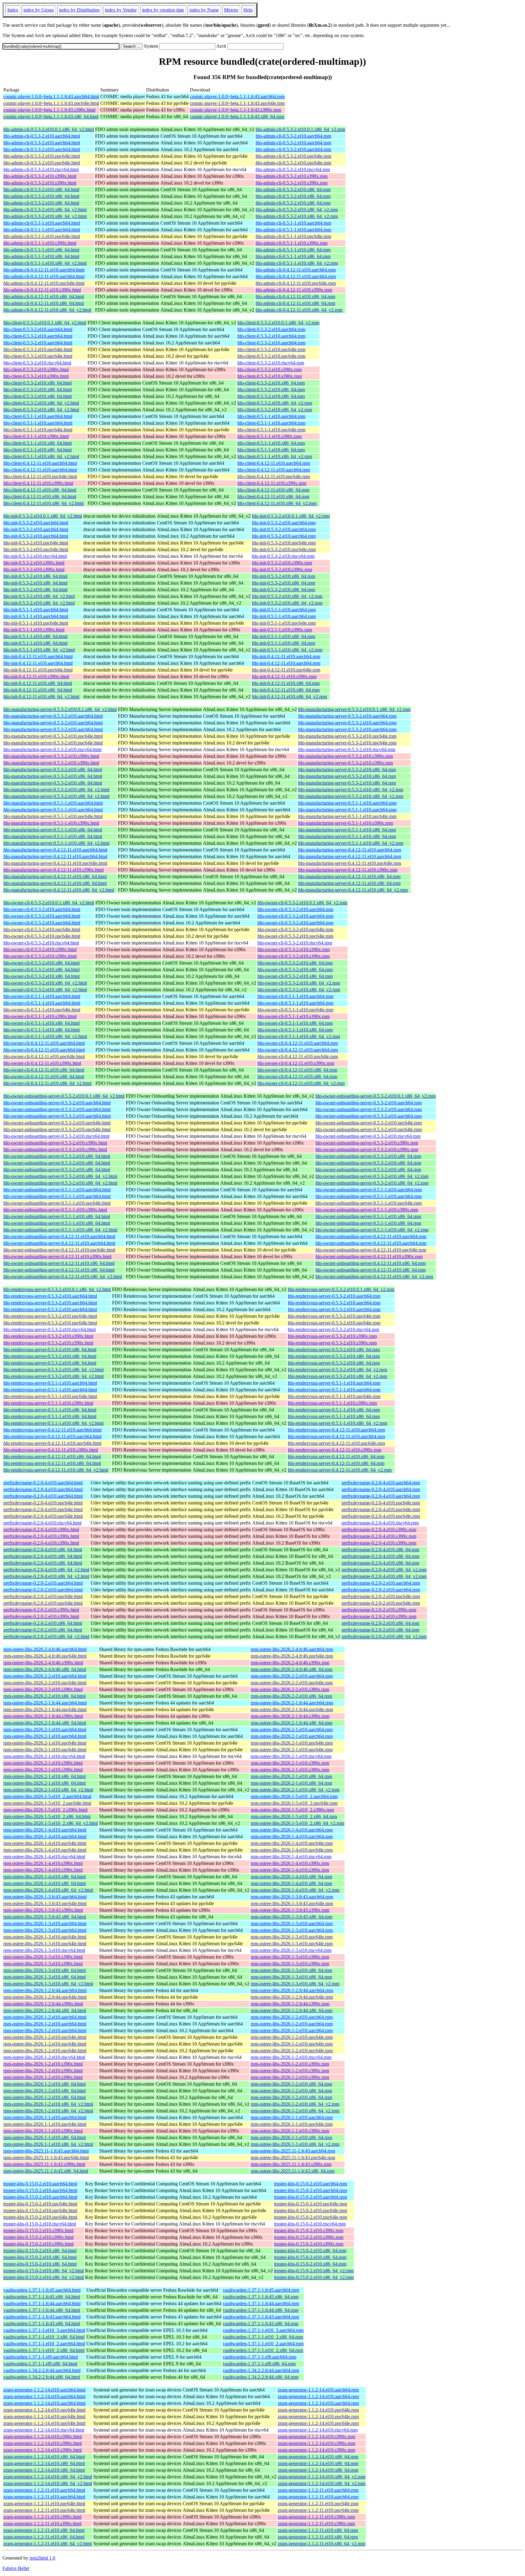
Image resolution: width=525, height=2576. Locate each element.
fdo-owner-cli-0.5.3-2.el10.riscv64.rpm (295, 943)
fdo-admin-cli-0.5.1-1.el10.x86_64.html (41, 250)
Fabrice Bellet (16, 2568)
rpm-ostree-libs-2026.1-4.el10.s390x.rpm (290, 1863)
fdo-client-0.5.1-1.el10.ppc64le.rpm (271, 430)
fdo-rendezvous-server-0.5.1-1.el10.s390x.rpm (332, 1403)
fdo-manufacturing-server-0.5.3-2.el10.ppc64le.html (53, 736)
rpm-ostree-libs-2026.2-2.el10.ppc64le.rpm (292, 1683)
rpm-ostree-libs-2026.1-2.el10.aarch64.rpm (292, 2017)
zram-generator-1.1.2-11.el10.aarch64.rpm (318, 2490)
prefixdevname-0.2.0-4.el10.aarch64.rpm (381, 1483)
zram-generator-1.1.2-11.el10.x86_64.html (44, 2530)
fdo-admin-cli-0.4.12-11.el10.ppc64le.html (44, 283)
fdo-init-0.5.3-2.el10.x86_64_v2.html (39, 596)
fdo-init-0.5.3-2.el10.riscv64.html (35, 556)
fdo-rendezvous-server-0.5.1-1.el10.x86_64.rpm (334, 1410)
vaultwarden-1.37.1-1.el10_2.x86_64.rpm (263, 2350)
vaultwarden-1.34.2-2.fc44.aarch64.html (42, 2370)
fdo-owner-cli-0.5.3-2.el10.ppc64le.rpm (295, 929)
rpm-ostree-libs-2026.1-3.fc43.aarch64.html (45, 1897)
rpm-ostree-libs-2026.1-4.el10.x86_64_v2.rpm (295, 1890)
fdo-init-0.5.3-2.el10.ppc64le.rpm (284, 543)
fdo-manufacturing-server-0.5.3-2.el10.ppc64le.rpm (347, 736)
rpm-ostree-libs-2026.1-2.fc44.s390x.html (43, 2004)
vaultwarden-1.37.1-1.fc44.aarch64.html (42, 2303)
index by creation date (163, 10)
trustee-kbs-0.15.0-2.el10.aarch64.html (40, 2184)
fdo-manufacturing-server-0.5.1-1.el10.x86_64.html (53, 830)
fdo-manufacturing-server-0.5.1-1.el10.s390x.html (51, 823)
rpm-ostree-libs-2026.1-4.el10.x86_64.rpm (291, 1877)
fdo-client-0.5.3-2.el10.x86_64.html (38, 383)
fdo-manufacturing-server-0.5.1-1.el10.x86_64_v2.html (56, 843)
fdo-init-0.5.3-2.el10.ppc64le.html (36, 543)
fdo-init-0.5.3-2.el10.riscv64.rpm (283, 556)
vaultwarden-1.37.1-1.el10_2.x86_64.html (44, 2350)
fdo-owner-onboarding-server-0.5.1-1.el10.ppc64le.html (57, 1203)
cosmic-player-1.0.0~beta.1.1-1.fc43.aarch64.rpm (237, 97)
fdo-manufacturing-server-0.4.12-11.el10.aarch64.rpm (350, 850)
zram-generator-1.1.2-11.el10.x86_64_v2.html (48, 2544)
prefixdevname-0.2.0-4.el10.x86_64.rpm (380, 1550)
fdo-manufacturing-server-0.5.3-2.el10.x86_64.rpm (347, 770)
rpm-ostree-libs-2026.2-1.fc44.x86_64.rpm (292, 1723)
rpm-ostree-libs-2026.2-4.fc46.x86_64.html (45, 1669)
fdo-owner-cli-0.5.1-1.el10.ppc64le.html (42, 1010)
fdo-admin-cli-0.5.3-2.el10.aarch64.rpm (293, 136)
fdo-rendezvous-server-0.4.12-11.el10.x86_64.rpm (336, 1457)
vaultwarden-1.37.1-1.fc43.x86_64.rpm (261, 2324)
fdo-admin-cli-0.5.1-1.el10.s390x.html (40, 243)
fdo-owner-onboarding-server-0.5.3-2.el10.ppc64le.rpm (369, 1123)
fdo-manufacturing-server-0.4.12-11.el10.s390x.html (53, 870)
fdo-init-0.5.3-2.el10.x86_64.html (35, 576)
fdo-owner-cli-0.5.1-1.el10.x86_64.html (41, 1023)
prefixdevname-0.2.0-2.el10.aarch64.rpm (381, 1583)
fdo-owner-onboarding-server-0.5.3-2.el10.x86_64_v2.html (60, 1176)
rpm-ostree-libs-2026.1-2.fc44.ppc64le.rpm (292, 1997)
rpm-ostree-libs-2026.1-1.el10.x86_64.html (45, 2137)
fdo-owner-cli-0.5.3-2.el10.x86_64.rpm (295, 963)
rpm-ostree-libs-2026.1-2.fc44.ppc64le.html (45, 1997)
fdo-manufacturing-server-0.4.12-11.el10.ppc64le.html (55, 863)
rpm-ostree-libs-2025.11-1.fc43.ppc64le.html (46, 2158)
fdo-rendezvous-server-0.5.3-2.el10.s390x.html (48, 1336)
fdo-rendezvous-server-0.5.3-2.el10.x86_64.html (50, 1350)
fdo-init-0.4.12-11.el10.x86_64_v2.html (41, 697)
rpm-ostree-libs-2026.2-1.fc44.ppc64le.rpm (292, 1709)
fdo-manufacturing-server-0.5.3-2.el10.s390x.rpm (345, 756)
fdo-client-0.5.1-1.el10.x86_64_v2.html (41, 456)
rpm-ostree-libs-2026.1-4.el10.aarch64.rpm (292, 1830)
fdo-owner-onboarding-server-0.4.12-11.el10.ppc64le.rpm (371, 1250)
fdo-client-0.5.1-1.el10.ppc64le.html (38, 430)
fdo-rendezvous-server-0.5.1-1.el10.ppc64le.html (50, 1396)
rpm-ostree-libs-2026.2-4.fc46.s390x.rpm (290, 1663)
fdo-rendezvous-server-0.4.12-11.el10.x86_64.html (52, 1457)
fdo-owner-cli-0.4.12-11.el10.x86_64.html (44, 1070)
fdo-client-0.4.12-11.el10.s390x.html (38, 483)
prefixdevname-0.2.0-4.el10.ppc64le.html (43, 1503)
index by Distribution (79, 10)
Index (13, 10)
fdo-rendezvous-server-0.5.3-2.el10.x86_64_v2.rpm (337, 1370)
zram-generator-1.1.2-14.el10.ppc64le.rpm (318, 2410)
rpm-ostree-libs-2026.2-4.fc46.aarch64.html (45, 1649)
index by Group (39, 10)
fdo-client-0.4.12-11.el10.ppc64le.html (40, 477)
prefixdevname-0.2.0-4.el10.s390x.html (41, 1530)
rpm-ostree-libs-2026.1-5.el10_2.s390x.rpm (292, 1810)
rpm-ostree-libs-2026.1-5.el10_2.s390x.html (45, 1810)
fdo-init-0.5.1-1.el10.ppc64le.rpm (284, 623)
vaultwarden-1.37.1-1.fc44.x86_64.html (42, 2310)
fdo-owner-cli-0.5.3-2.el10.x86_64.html (41, 963)
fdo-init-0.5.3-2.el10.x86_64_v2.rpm (287, 596)
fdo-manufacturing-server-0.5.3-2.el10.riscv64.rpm (347, 749)
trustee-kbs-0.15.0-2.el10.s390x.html (38, 2231)
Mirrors (231, 10)
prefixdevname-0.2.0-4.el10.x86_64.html (43, 1550)
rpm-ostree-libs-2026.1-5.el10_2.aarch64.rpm (294, 1796)
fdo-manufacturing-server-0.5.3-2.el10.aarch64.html (53, 716)
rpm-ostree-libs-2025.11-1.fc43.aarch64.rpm (293, 2151)
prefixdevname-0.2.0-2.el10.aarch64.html (43, 1583)
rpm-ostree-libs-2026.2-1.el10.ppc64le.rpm (292, 1743)
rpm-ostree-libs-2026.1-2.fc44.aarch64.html (45, 1990)
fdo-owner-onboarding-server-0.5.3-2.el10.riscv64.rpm (368, 1136)
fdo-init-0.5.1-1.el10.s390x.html (34, 630)
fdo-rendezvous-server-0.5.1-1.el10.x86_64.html (50, 1410)
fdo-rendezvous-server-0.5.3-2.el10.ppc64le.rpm (334, 1316)
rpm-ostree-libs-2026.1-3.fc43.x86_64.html (45, 1917)
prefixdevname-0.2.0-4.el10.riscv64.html (42, 1523)
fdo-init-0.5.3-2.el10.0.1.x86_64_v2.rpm (291, 516)
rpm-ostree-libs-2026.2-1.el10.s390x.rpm (290, 1763)
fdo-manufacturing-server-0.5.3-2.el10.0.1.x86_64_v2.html (60, 709)
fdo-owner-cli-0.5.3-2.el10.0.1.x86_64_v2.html (49, 903)
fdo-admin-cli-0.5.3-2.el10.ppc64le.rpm (293, 156)
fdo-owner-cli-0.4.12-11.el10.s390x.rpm (296, 1063)
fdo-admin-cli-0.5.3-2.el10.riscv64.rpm (293, 169)
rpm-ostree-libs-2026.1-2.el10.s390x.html (43, 2064)
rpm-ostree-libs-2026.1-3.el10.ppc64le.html (45, 1937)
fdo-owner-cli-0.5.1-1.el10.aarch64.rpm (295, 996)
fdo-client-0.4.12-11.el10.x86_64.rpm (273, 490)
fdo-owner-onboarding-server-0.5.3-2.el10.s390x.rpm (367, 1143)
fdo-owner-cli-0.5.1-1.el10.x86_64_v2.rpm (299, 1036)
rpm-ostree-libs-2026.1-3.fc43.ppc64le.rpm (292, 1903)
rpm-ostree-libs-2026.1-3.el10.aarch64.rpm (292, 1923)
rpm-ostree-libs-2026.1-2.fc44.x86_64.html (45, 2010)
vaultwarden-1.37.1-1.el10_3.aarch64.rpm (263, 2330)
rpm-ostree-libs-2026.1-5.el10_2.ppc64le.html (47, 1803)
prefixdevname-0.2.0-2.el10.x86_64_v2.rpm (384, 1637)
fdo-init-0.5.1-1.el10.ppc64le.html (36, 623)
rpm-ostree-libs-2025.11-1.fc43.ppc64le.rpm (293, 2158)
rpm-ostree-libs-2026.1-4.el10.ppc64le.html (45, 1843)
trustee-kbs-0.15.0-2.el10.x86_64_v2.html (44, 2271)
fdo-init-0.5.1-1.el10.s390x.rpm (282, 630)
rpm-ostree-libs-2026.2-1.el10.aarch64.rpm (292, 1730)
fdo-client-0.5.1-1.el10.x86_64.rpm (271, 443)
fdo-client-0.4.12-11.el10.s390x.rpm (272, 483)
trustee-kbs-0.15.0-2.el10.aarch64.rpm (311, 2184)
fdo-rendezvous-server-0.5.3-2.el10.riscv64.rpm (333, 1329)
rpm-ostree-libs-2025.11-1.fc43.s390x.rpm (291, 2164)
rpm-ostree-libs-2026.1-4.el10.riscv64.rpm (291, 1857)
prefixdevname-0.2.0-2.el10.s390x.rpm (379, 1610)
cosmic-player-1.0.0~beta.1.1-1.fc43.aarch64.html (51, 97)
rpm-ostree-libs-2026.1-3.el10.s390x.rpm (290, 1957)
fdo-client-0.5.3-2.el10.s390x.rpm (269, 369)
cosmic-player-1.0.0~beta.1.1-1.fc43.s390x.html (49, 110)
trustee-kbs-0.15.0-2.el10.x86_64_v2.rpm (314, 2271)
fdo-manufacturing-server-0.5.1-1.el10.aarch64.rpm (347, 803)
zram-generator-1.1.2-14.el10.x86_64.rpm (318, 2457)
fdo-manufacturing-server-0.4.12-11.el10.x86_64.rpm (349, 877)
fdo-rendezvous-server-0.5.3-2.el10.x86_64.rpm (334, 1350)
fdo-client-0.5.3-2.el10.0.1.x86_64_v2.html (45, 323)
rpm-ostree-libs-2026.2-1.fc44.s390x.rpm (290, 1716)
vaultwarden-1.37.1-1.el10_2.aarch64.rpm (263, 2344)
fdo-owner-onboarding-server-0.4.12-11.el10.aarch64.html (59, 1236)
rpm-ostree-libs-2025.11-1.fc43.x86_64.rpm (293, 2171)
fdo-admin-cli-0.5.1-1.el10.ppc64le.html (42, 236)
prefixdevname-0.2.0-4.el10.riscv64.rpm (380, 1523)
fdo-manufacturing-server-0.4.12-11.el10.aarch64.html (55, 850)
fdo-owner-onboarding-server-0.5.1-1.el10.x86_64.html (57, 1216)
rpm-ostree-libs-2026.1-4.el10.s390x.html (43, 1863)
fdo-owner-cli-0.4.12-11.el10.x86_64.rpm (297, 1070)
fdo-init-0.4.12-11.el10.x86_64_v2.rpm (289, 697)
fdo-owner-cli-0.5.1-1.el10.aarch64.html (42, 996)
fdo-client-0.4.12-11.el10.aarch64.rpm (274, 463)
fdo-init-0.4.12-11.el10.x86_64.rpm (286, 683)
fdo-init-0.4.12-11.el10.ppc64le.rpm (286, 670)
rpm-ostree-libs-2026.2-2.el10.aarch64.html (45, 1676)
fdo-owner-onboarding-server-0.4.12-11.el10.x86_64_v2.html (63, 1277)
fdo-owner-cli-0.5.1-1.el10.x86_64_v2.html (45, 1036)
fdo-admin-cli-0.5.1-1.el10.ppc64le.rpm (293, 236)
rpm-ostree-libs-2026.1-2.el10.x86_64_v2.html (48, 2104)
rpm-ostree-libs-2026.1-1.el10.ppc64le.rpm (292, 2124)
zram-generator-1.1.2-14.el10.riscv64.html (44, 2430)
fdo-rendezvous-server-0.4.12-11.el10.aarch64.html (52, 1430)
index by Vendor (121, 10)
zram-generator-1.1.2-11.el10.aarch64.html (44, 2490)
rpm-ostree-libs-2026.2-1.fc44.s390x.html (43, 1716)
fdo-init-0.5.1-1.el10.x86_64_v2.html (39, 650)
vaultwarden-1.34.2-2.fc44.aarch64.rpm (261, 2370)
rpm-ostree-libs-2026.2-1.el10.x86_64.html (45, 1776)
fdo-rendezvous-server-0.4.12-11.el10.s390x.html (51, 1450)
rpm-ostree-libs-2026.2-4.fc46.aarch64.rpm (292, 1649)
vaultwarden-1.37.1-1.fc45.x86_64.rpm (261, 2297)
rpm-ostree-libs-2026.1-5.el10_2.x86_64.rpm (294, 1816)
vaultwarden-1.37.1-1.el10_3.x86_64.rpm (263, 2337)
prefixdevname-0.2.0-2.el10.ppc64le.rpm (381, 1596)
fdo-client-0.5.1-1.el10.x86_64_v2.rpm (275, 456)
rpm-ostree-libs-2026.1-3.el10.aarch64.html (45, 1923)
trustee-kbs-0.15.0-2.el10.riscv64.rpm (310, 2224)
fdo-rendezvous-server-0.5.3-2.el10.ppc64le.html (50, 1316)
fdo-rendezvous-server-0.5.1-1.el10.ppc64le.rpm (334, 1396)
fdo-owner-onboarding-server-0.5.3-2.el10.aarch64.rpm (369, 1103)
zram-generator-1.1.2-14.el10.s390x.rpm (316, 2437)
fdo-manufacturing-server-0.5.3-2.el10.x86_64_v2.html (56, 790)
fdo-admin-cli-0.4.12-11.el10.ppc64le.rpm (296, 283)
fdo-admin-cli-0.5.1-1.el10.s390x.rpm (292, 243)
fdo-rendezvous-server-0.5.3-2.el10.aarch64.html (50, 1296)
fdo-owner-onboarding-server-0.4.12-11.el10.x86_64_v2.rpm (374, 1277)
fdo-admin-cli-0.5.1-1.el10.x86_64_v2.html (45, 263)
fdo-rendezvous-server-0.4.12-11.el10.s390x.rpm (335, 1450)
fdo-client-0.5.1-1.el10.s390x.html (36, 436)
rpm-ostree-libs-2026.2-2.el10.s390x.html (43, 1689)
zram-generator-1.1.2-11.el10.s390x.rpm (316, 2517)
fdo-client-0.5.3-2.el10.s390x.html (36, 369)
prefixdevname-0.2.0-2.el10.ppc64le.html (43, 1596)
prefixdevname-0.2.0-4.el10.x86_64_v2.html (46, 1570)
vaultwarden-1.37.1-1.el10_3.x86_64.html (44, 2337)
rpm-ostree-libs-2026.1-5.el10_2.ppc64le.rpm (294, 1803)
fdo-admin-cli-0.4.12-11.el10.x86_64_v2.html (47, 310)
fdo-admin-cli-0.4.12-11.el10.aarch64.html (44, 270)
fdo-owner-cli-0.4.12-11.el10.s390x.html (42, 1063)
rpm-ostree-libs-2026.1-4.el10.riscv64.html (44, 1857)
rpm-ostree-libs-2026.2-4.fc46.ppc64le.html (45, 1656)
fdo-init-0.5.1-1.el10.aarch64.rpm (284, 610)
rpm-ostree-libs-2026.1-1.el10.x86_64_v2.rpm (295, 2144)
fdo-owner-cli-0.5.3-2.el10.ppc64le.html (42, 929)
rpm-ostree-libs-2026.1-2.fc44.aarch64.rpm (292, 1990)
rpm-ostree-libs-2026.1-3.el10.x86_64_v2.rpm (295, 1984)
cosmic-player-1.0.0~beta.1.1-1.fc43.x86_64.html (51, 117)
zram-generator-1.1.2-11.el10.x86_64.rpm (318, 2530)
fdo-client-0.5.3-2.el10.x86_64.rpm (271, 383)
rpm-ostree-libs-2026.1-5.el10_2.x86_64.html (47, 1816)
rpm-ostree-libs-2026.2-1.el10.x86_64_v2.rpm (295, 1790)
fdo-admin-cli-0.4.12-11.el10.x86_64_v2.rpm (299, 310)
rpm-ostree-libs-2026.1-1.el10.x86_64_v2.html (48, 2144)
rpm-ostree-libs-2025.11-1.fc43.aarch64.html (46, 2151)
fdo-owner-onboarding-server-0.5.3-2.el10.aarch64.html (57, 1103)
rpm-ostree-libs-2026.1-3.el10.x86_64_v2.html (48, 1984)
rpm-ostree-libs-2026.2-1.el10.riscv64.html (44, 1756)
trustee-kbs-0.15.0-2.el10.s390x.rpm (309, 2231)
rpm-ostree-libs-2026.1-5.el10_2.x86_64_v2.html (51, 1823)
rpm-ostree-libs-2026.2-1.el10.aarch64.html (45, 1730)
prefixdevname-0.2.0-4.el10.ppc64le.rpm (381, 1503)
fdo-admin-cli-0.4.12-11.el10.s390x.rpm (294, 290)
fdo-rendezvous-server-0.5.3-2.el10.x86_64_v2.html (53, 1370)
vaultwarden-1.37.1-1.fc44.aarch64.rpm (261, 2303)
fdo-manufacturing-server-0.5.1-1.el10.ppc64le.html (53, 816)
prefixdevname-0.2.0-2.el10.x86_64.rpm (380, 1623)
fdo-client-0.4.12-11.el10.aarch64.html (40, 463)
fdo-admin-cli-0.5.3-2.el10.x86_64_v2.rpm (297, 210)
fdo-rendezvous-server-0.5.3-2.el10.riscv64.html (50, 1329)
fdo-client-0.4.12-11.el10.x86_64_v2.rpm (277, 503)
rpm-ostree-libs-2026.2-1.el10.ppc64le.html (45, 1743)
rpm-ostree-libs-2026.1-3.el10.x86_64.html (45, 1970)
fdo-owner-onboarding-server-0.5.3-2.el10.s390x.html (55, 1143)
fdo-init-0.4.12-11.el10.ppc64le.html (38, 670)
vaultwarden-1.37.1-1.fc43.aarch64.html (42, 2317)
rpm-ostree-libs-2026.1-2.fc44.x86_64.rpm (292, 2010)
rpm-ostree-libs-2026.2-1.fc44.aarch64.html (45, 1703)
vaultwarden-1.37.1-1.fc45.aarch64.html (42, 2290)
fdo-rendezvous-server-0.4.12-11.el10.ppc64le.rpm (336, 1443)
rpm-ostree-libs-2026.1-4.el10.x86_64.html (45, 1877)
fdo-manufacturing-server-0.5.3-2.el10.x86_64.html (53, 770)
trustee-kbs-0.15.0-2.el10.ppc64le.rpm (311, 2204)
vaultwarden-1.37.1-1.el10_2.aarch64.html (44, 2344)
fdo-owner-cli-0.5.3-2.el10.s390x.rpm (293, 950)
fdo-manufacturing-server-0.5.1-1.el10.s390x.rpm (345, 823)
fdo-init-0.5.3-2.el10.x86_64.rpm (283, 576)
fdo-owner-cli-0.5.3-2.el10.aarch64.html (42, 909)
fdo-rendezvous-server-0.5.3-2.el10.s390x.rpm (332, 1336)
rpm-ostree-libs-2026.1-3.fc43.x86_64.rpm (292, 1917)
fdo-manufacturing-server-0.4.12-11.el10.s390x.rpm (348, 870)
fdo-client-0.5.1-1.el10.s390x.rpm (269, 436)
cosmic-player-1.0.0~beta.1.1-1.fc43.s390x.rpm (235, 110)
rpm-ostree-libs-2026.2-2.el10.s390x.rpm (290, 1689)
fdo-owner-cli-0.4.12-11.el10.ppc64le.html (44, 1057)
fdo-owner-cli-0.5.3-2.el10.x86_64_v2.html (45, 983)
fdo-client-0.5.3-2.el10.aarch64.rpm (271, 329)
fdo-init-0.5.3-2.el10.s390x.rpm (282, 563)
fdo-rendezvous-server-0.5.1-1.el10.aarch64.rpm (334, 1383)
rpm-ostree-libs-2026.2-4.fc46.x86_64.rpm (292, 1669)
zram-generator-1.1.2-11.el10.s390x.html (42, 2517)
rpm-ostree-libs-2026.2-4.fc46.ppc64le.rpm (292, 1656)
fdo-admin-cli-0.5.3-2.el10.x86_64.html (41, 190)
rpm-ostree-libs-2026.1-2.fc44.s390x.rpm (290, 2004)
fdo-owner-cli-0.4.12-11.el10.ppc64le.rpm (298, 1057)
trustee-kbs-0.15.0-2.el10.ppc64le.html (40, 2204)
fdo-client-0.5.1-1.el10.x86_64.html (38, 443)
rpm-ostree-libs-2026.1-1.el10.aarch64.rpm (292, 2117)
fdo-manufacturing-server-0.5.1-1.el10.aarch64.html (53, 803)
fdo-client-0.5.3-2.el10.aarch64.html (38, 329)
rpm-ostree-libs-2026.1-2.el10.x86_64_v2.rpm (295, 2104)
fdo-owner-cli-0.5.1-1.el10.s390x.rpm (293, 1016)
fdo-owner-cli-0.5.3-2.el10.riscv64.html (41, 943)
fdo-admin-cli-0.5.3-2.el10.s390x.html (40, 176)
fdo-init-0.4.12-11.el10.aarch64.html (38, 656)
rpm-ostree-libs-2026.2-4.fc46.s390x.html (43, 1663)
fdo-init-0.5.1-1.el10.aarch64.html (36, 610)
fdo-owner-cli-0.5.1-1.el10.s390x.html (40, 1016)
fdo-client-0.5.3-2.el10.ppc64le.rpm (271, 349)
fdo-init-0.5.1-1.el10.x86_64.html (35, 636)
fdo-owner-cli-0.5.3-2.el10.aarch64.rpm (295, 909)
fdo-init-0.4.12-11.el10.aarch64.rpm (286, 656)
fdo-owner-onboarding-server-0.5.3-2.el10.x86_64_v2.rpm (372, 1176)
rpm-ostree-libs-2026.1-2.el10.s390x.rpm (290, 2064)
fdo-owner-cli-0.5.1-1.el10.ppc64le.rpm (295, 1010)
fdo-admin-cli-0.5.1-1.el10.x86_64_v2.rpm (297, 263)
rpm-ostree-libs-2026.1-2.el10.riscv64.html (44, 2057)
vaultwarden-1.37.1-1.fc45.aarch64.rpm (261, 2290)
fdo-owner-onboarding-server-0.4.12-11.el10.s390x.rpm (369, 1257)
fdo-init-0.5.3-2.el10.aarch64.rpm (284, 523)
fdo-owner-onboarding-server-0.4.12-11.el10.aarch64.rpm (371, 1236)
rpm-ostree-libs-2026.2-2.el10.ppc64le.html (45, 1683)
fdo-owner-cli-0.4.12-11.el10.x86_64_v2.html (47, 1083)
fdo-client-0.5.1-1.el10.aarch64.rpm (271, 416)
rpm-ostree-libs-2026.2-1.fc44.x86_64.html (45, 1723)
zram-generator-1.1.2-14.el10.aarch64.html (44, 2390)
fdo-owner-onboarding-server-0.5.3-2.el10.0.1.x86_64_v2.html (64, 1096)
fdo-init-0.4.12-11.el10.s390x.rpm (284, 677)
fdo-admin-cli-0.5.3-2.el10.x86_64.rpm (293, 190)
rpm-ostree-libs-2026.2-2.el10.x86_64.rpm (291, 1696)
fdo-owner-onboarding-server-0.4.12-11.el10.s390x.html (57, 1257)
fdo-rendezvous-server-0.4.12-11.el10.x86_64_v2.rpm (340, 1470)
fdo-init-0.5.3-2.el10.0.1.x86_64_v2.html (43, 516)
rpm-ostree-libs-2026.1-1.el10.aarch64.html (45, 2117)
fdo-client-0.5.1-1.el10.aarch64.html (38, 416)
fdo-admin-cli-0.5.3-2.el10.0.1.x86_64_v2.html (49, 129)
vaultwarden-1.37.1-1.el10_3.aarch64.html (44, 2330)
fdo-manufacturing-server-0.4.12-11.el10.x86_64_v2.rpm (353, 890)
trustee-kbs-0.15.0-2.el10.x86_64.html (40, 2251)
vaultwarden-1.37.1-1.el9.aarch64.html (41, 2357)
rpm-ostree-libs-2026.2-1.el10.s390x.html (43, 1763)
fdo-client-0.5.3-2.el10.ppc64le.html (38, 349)
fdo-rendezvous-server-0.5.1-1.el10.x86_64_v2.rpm (337, 1423)
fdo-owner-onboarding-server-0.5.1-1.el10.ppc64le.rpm (369, 1203)
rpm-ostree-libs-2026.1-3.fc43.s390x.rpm (290, 1910)
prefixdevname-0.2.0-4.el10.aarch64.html (43, 1483)
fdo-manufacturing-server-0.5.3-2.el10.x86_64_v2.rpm (351, 790)
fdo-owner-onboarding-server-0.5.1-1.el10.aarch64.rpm (369, 1190)
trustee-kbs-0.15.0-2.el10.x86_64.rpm (310, 2251)
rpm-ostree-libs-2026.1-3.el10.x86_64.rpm (291, 1970)
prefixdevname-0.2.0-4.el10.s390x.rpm (379, 1530)
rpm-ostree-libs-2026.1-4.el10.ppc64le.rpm (292, 1843)
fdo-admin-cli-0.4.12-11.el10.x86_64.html (44, 297)
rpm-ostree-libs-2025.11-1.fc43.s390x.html (44, 2164)
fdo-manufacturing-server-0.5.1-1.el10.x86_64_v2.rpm (351, 843)
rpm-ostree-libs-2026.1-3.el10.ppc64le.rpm (292, 1937)
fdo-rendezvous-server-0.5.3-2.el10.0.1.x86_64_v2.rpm (341, 1289)
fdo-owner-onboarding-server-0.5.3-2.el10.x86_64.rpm (368, 1156)
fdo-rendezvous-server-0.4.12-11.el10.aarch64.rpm (336, 1430)
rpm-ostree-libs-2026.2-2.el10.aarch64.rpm (292, 1676)
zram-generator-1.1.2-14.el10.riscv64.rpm (318, 2430)
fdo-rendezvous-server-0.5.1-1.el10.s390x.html (48, 1403)
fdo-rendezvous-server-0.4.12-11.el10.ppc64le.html (52, 1443)
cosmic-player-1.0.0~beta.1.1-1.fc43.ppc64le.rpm (237, 103)
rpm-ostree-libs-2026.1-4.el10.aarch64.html (45, 1830)
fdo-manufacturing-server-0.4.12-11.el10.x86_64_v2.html (59, 890)
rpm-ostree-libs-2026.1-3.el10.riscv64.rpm (291, 1950)
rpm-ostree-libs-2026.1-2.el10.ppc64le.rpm (292, 2037)
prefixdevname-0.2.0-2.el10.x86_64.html (43, 1623)
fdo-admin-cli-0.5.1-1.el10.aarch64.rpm (293, 223)
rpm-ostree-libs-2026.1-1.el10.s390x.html (43, 2131)
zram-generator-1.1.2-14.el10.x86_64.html (44, 2457)
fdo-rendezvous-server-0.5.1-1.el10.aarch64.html (50, 1383)
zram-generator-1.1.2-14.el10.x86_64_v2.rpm (322, 2477)
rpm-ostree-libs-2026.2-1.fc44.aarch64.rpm (292, 1703)
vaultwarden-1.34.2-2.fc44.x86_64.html (42, 2377)
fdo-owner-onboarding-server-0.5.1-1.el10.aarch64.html (57, 1190)
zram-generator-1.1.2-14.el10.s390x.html (43, 2437)
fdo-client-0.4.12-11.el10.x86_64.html (40, 490)
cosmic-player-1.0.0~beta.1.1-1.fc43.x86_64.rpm (237, 117)
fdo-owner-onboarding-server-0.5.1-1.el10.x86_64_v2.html (60, 1230)
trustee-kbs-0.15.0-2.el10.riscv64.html (40, 2224)
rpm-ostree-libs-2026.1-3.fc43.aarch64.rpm (292, 1897)
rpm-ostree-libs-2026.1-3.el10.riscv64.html (44, 1950)
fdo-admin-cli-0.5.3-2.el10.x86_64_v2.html (45, 210)
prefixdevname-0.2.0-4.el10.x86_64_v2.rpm (384, 1570)
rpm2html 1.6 (42, 2558)
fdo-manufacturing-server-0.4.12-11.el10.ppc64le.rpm (350, 863)
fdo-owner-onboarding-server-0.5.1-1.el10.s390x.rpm (367, 1210)
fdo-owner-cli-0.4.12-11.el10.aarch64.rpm (298, 1043)
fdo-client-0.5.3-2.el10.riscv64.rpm (271, 363)
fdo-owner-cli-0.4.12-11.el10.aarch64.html (44, 1043)
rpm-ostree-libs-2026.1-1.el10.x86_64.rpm (291, 2137)
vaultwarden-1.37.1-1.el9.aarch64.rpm (259, 2357)
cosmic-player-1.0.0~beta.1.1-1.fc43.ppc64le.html (51, 103)
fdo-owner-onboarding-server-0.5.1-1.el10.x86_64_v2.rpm (372, 1230)
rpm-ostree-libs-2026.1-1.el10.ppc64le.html (45, 2124)
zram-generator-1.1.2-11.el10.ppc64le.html (44, 2503)
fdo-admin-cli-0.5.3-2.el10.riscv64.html (41, 169)
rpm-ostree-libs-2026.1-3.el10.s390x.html (43, 1957)
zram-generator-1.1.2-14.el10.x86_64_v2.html (48, 2477)
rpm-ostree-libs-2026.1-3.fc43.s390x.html (43, 1910)
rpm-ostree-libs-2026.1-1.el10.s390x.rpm (290, 2131)
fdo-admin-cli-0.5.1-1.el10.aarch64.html (42, 223)
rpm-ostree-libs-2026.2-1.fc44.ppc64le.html (45, 1709)
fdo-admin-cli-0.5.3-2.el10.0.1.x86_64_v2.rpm (300, 129)
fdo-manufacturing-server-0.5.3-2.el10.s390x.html (51, 756)
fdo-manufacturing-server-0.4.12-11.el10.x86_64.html (55, 877)
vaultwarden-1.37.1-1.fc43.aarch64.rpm (261, 2317)
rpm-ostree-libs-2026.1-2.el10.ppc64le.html (45, 2037)
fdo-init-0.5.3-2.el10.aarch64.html (36, 523)
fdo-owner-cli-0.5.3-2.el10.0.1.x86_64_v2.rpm (302, 903)
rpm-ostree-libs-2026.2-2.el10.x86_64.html (45, 1696)
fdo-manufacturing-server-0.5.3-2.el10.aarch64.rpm (347, 716)
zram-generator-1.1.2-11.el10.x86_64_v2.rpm (321, 2544)
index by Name (204, 10)
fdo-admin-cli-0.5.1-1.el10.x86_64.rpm (293, 250)
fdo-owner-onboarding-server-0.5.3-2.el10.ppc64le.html (57, 1123)
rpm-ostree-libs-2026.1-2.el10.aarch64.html (45, 2017)
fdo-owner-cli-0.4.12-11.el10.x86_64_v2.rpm (301, 1083)
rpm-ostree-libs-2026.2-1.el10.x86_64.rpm (291, 1776)
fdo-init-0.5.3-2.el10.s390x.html (34, 563)
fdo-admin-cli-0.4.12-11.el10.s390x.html (42, 290)
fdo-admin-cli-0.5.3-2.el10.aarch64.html (42, 136)
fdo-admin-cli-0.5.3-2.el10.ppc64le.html (42, 156)
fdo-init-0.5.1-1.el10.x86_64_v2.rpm (287, 650)
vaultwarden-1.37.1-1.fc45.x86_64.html (42, 2297)
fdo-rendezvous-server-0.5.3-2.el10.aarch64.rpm (334, 1296)
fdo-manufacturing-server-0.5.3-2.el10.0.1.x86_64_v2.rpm (354, 709)
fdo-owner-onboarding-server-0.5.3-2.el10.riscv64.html (56, 1136)
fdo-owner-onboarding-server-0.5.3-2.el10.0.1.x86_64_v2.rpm (376, 1096)
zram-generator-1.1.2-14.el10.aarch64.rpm (318, 2390)
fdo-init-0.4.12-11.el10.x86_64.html (38, 683)
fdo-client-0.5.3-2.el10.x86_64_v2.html (41, 403)
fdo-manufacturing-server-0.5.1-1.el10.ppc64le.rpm (347, 816)
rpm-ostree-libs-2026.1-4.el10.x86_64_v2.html (48, 1890)
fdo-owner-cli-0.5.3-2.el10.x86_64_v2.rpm (299, 983)
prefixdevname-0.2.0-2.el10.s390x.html (41, 1610)
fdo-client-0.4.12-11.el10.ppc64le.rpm (274, 477)
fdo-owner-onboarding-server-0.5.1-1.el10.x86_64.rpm (368, 1216)
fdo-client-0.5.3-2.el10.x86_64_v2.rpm (275, 403)
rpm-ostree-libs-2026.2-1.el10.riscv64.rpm (291, 1756)
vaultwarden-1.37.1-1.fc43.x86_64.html (42, 2324)
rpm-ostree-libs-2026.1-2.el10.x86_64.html (45, 2084)
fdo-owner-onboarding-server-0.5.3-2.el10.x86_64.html (57, 1156)
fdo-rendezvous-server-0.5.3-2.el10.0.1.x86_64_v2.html (57, 1289)
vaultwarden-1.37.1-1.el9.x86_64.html (40, 2364)
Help (248, 10)
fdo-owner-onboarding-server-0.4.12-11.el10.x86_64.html (59, 1263)
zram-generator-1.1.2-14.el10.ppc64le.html (44, 2410)
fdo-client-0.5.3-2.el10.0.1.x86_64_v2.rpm (278, 323)
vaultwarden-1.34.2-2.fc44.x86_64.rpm (261, 2377)
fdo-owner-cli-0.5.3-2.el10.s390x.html (40, 950)
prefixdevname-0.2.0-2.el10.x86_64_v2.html (46, 1637)
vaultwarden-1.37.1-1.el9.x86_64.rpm (259, 2364)
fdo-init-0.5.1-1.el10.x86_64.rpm (283, 636)
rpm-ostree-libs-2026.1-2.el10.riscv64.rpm (291, 2057)
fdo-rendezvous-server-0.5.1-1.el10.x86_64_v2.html (53, 1423)
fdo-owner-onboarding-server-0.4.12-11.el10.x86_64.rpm (371, 1263)
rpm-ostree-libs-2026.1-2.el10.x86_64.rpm (291, 2084)
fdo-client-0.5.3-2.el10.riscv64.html (37, 363)
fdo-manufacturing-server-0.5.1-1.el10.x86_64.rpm (347, 830)
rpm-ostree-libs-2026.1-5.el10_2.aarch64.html (47, 1796)
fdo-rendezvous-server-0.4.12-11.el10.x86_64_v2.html (56, 1470)
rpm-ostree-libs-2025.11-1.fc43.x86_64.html (46, 2171)
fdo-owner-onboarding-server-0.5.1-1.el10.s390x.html (55, 1210)
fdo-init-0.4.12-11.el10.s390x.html (36, 677)
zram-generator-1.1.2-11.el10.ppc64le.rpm (318, 2503)
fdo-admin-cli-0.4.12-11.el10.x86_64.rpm (295, 297)
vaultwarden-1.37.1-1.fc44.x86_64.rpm (261, 2310)
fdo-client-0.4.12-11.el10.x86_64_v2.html (43, 503)
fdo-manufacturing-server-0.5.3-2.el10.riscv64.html (52, 749)
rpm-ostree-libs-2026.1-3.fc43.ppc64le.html (45, 1903)
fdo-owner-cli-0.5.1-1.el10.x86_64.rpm (295, 1023)
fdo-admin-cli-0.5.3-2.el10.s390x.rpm (292, 176)
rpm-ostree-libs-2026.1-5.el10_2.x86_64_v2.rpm (297, 1823)
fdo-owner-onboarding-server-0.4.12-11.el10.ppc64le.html (59, 1250)
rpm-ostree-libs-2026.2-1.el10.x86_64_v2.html (48, 1790)
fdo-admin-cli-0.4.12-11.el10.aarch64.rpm (296, 270)
